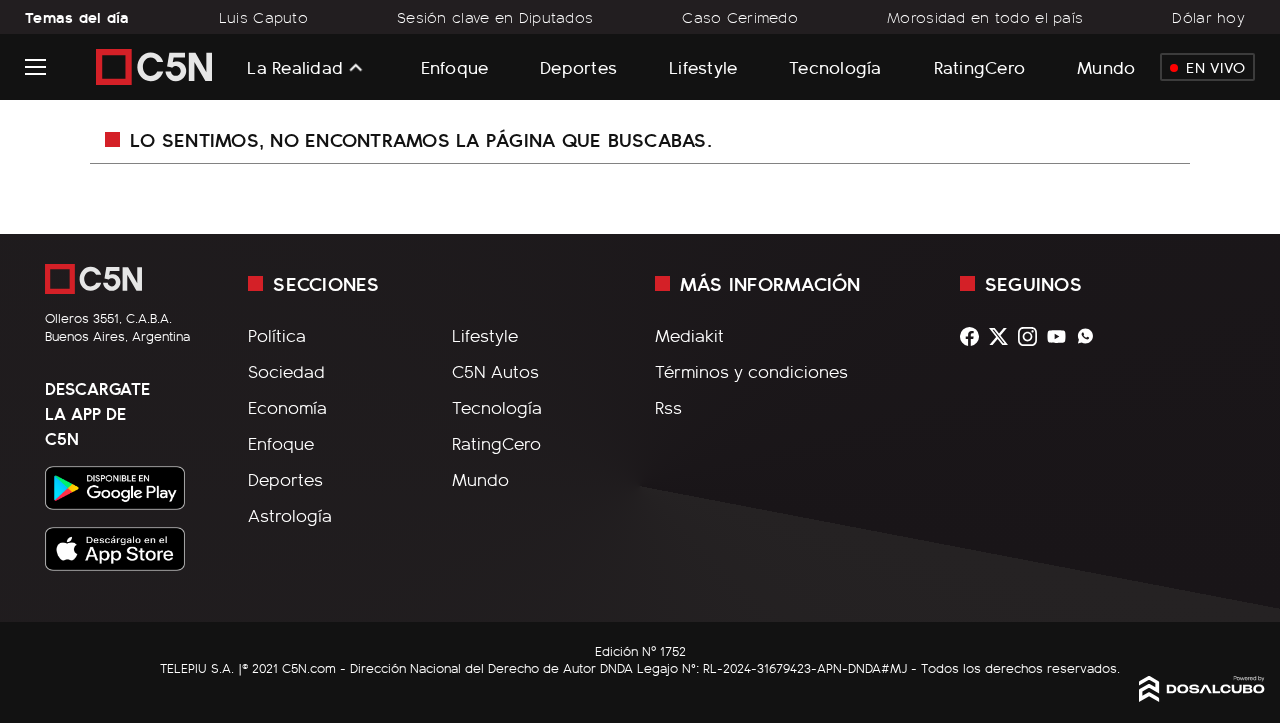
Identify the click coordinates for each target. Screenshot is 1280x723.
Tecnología (835, 66)
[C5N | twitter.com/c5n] (1003, 336)
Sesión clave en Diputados (495, 17)
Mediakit (689, 335)
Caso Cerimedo (740, 17)
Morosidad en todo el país (985, 17)
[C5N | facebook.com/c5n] (974, 336)
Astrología (290, 515)
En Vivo (1215, 67)
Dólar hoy (1208, 17)
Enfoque (455, 66)
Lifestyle (703, 66)
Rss (668, 407)
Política (277, 335)
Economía (287, 407)
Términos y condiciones (751, 371)
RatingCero (980, 66)
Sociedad (286, 371)
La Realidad (295, 67)
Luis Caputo (263, 17)
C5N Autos (495, 371)
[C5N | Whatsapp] (1090, 336)
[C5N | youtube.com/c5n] (1061, 336)
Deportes (578, 66)
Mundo (1106, 66)
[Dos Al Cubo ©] (1202, 695)
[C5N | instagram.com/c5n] (1032, 336)
